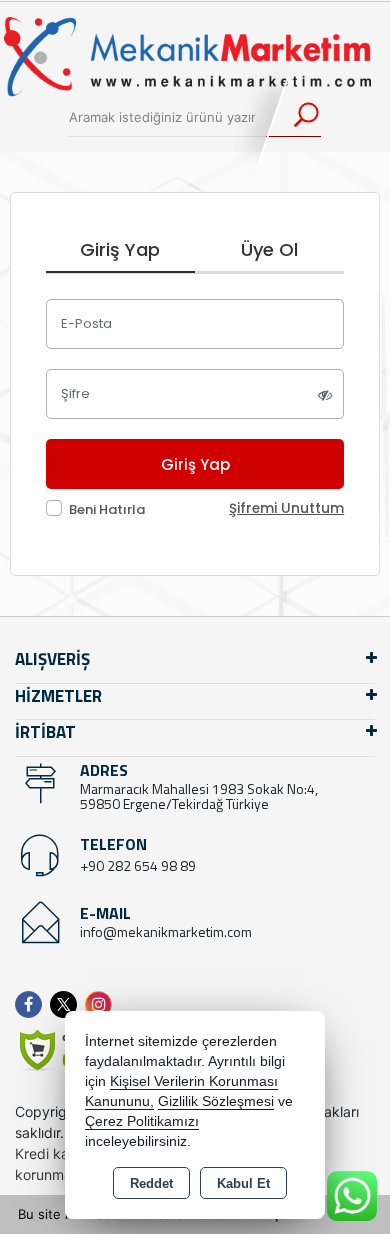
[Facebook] (32, 1004)
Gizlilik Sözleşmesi (216, 1101)
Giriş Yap (120, 249)
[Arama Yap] (293, 117)
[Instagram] (102, 1004)
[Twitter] (67, 1004)
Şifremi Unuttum (286, 508)
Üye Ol (269, 249)
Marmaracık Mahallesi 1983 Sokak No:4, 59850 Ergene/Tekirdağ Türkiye (199, 796)
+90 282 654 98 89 (138, 865)
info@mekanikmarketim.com (166, 931)
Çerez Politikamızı (142, 1121)
